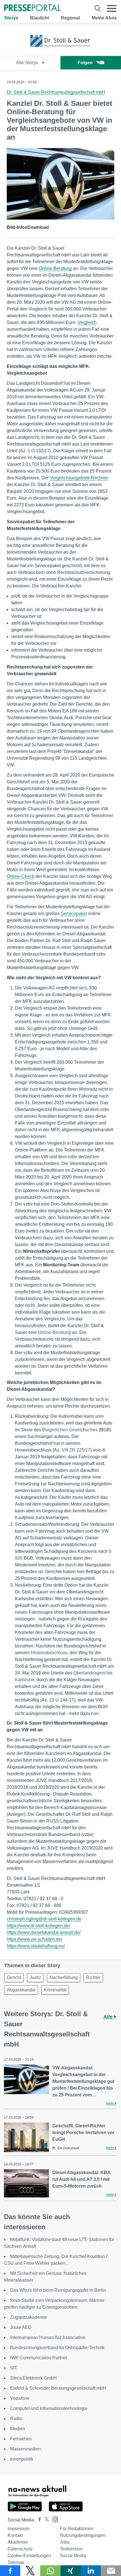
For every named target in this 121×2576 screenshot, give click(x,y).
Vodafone (20, 2398)
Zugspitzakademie (29, 2317)
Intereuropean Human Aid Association (48, 2337)
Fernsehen (21, 2439)
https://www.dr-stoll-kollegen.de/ (38, 1926)
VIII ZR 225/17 (76, 1450)
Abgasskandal (21, 1990)
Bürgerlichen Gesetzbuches (70, 1430)
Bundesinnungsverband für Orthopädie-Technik (57, 2348)
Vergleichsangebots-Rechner (79, 478)
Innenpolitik (22, 2459)
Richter (93, 1977)
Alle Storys (27, 63)
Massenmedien (25, 2449)
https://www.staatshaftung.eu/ (36, 1946)
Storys (11, 18)
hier (95, 1713)
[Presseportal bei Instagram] (54, 2519)
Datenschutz (20, 2549)
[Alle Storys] (60, 51)
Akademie (18, 2542)
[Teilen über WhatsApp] (50, 2571)
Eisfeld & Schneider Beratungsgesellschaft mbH (58, 2388)
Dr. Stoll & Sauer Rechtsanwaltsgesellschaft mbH (56, 92)
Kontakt (15, 2535)
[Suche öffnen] (98, 8)
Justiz (35, 1977)
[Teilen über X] (30, 2571)
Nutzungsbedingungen (83, 2535)
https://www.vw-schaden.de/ (34, 1939)
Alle (109, 2017)
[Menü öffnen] (112, 8)
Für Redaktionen (77, 2529)
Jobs (65, 2542)
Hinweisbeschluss (49, 1653)
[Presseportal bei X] (45, 2520)
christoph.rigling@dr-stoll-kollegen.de (44, 1919)
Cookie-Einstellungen (29, 2556)
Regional (70, 18)
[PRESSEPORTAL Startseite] (32, 8)
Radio (16, 2419)
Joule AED (21, 2327)
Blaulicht (40, 18)
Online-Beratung (55, 268)
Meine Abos (104, 18)
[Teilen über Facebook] (10, 2571)
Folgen (85, 63)
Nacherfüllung (64, 1977)
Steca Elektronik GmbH (33, 2378)
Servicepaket (74, 914)
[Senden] (111, 2571)
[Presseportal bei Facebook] (38, 2520)
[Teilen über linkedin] (91, 2571)
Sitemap (16, 2562)
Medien (18, 2429)
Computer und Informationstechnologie (49, 2408)
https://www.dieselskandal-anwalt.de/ (44, 1932)
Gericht (14, 1977)
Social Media (73, 2556)
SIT (14, 2368)
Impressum (19, 2529)
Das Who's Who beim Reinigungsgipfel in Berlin (58, 2290)
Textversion (71, 2549)
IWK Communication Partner (39, 2358)
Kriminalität (55, 1990)
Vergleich (87, 322)
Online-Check (21, 876)
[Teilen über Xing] (71, 2571)
